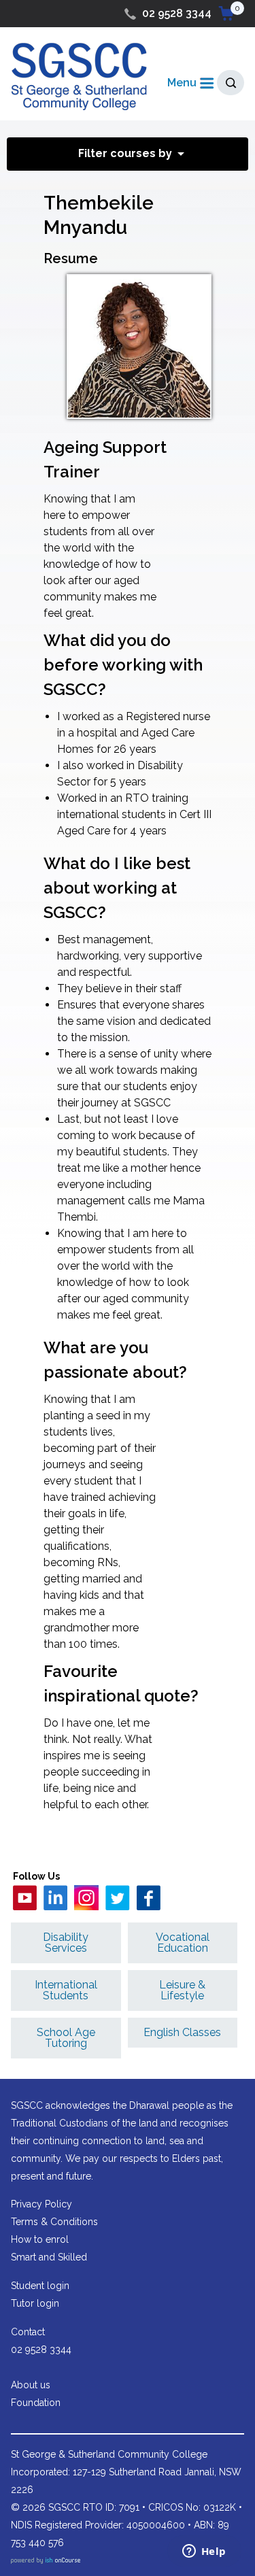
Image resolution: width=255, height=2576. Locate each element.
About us (31, 2385)
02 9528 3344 (177, 13)
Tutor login (35, 2303)
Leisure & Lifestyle (182, 1990)
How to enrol (40, 2239)
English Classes (182, 2032)
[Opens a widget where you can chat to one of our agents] (204, 2552)
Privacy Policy (41, 2204)
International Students (66, 1990)
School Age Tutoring (66, 2038)
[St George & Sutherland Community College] (79, 76)
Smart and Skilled (49, 2257)
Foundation (36, 2403)
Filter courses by (125, 153)
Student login (40, 2286)
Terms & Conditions (54, 2222)
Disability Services (66, 1943)
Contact (28, 2332)
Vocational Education (183, 1943)
